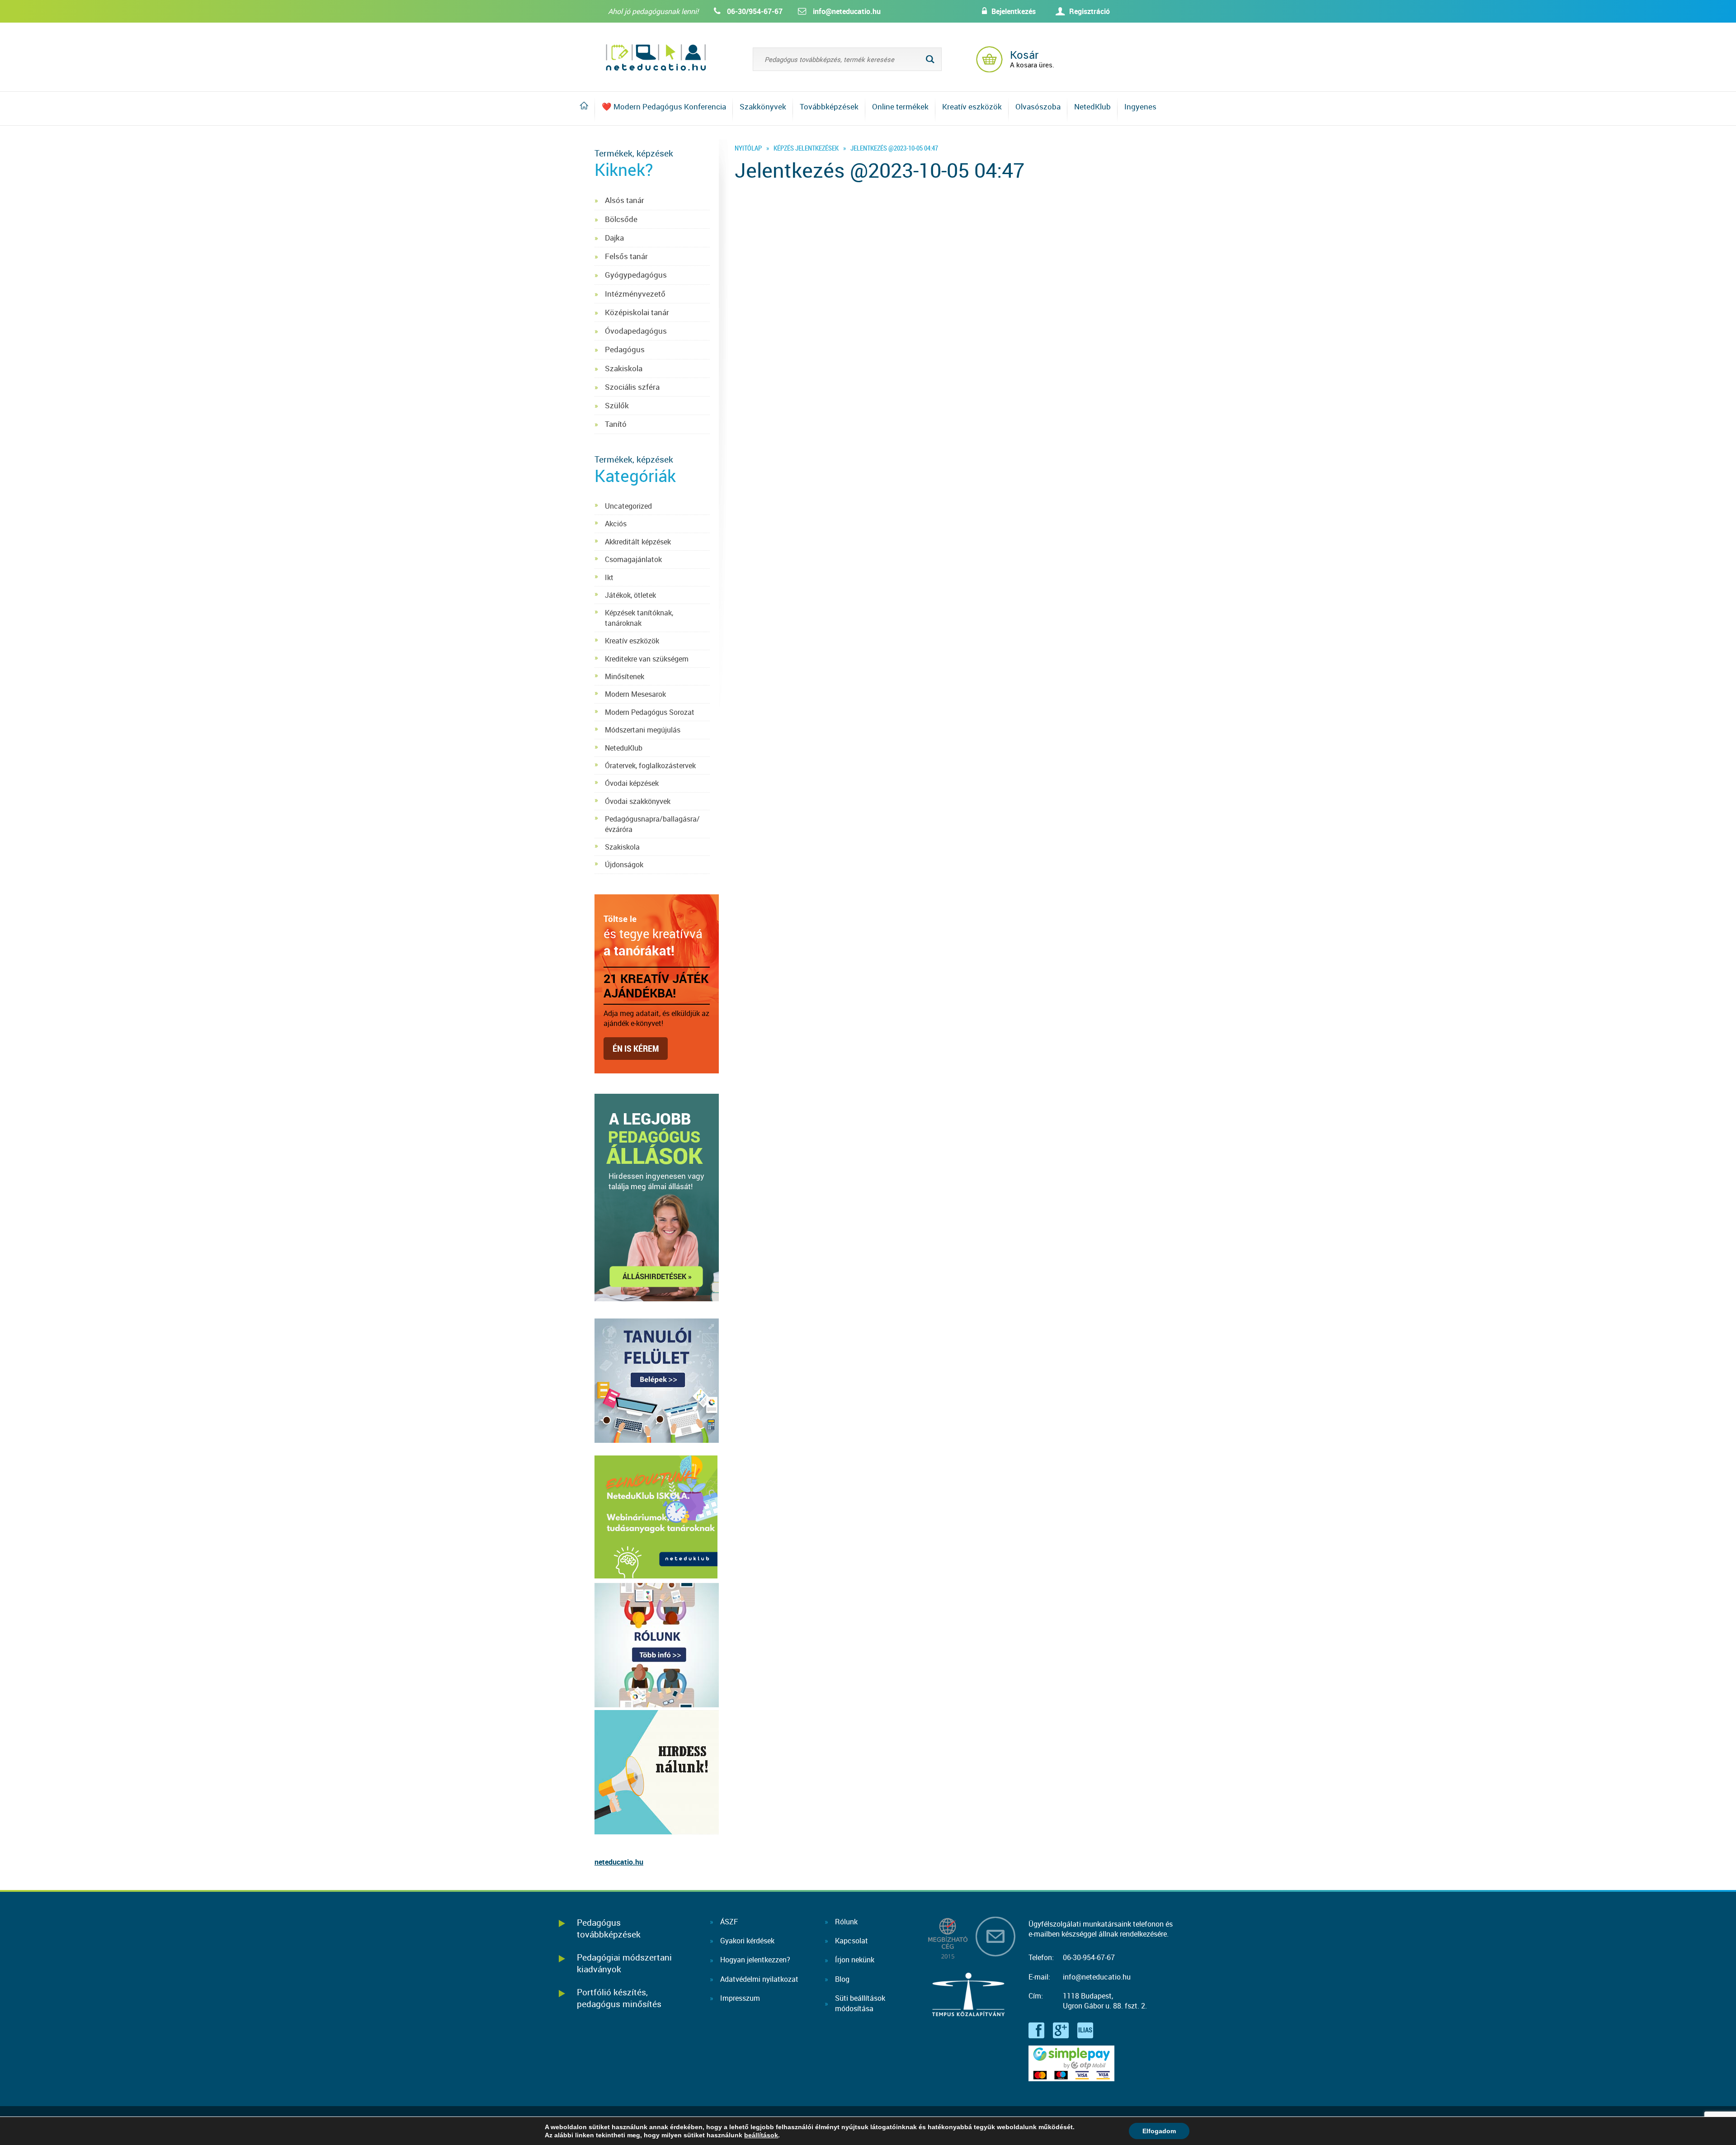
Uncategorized (628, 506)
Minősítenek (625, 676)
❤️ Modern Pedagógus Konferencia (664, 106)
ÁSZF (729, 1922)
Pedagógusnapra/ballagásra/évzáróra (652, 824)
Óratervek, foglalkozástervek (650, 765)
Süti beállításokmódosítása (860, 2003)
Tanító (616, 424)
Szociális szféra (632, 387)
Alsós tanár (625, 200)
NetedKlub (1092, 106)
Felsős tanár (626, 256)
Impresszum (740, 1998)
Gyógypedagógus (636, 275)
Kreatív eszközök (972, 106)
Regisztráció (1090, 11)
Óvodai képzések (632, 783)
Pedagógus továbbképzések (609, 1928)
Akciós (616, 524)
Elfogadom (1159, 2131)
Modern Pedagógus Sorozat (650, 712)
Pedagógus (625, 349)
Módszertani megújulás (643, 730)
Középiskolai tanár (637, 312)
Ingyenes (1140, 106)
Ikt (609, 577)
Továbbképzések (829, 106)
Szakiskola (624, 368)
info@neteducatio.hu (847, 11)
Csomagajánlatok (633, 559)
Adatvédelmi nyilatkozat (759, 1979)
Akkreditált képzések (638, 542)
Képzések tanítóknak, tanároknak (639, 618)
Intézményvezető (635, 294)
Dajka (614, 238)
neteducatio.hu (619, 1862)
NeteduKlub (624, 748)
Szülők (617, 405)
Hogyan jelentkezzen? (755, 1960)
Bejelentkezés (1014, 11)
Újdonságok (624, 865)
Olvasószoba (1038, 106)
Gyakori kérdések (747, 1941)
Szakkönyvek (763, 106)
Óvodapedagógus (636, 331)
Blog (842, 1979)
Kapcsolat (851, 1941)
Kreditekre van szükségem (647, 659)
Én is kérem (636, 1048)
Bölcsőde (621, 219)
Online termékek (900, 106)
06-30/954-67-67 (755, 11)
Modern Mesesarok (635, 694)
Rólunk (846, 1922)
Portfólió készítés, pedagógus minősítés (619, 1998)
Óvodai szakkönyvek (638, 801)
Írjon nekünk (855, 1960)
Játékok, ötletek (630, 595)
